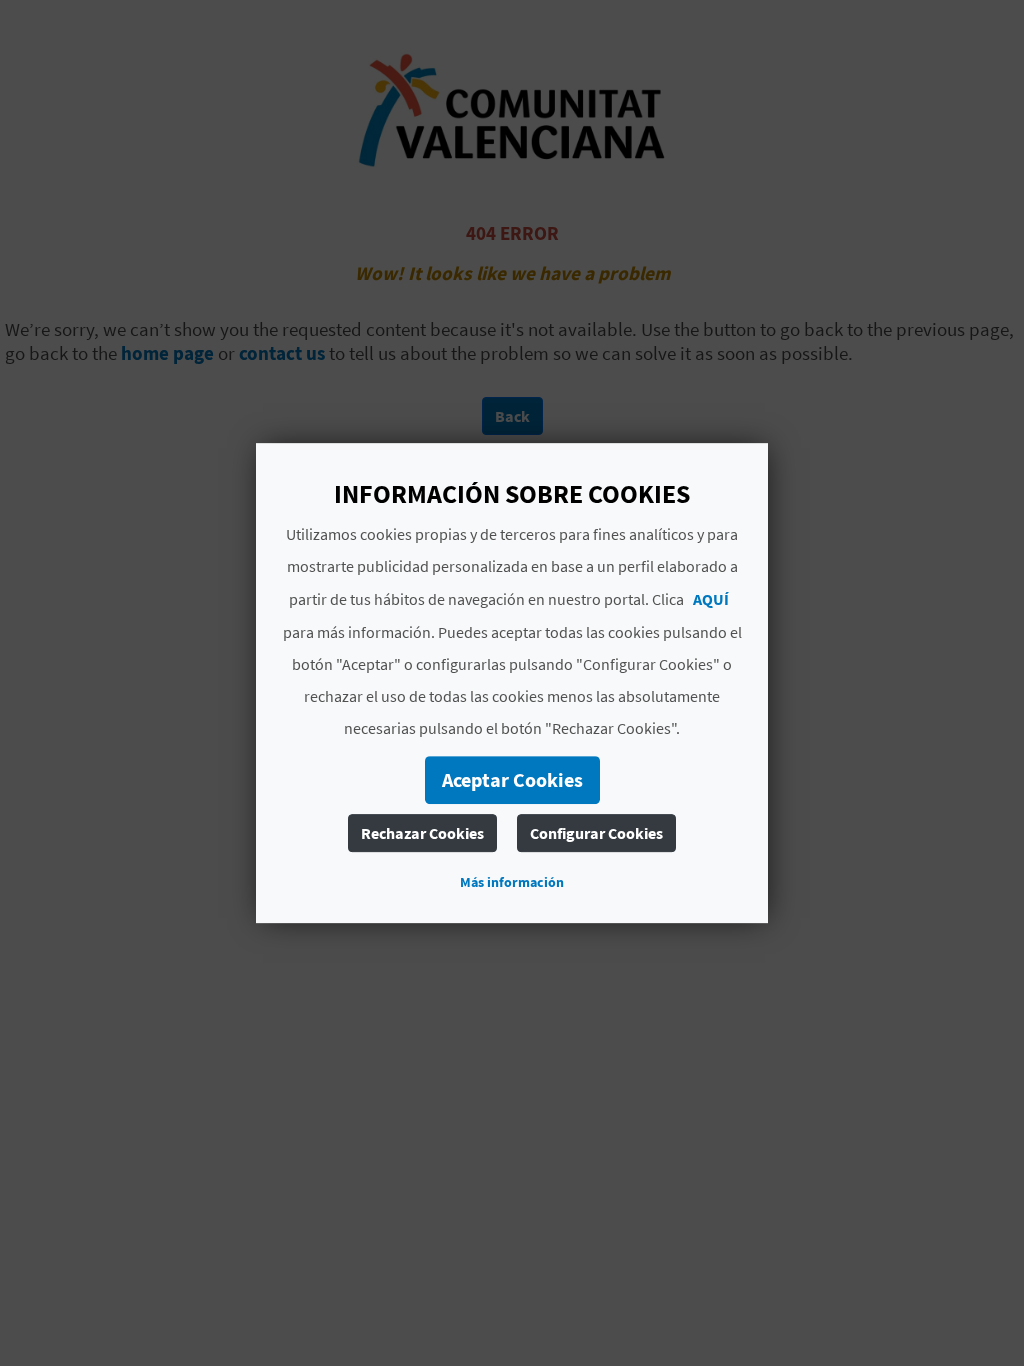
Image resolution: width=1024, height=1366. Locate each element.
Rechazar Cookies (422, 833)
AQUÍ (711, 599)
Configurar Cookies (596, 833)
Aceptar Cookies (512, 779)
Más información (512, 882)
